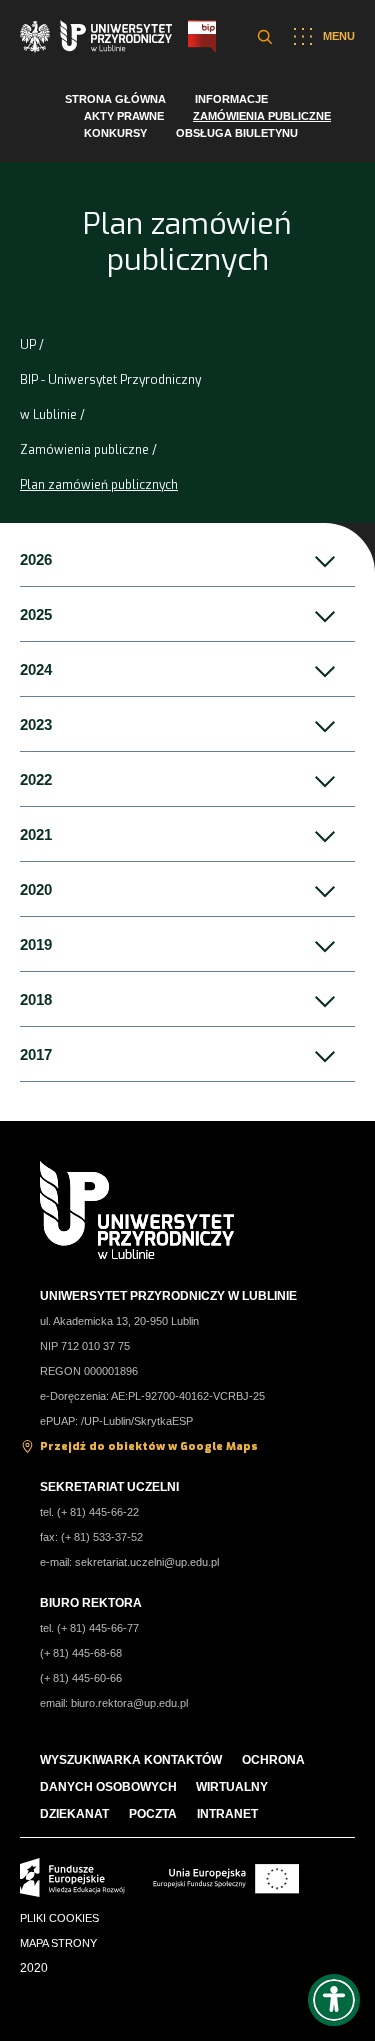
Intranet (227, 1814)
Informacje (231, 99)
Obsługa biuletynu (237, 133)
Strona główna (115, 99)
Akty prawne (124, 116)
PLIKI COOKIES (59, 1918)
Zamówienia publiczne (262, 116)
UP (28, 345)
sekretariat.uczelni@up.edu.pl (147, 1562)
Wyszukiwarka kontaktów (131, 1760)
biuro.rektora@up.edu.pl (129, 1703)
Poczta (153, 1814)
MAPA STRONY (58, 1943)
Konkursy (115, 133)
